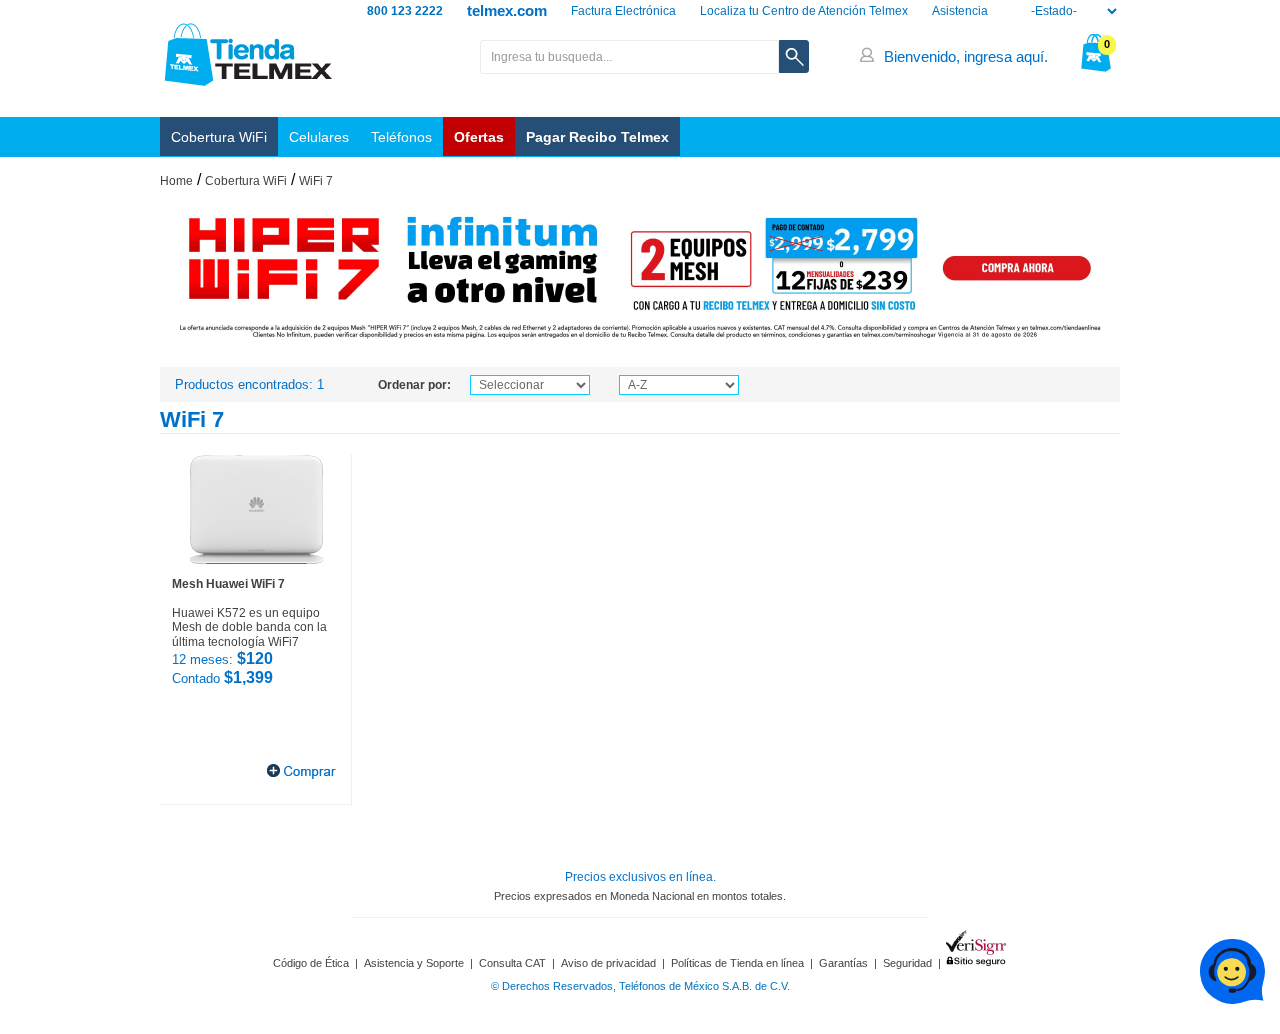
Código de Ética (311, 963)
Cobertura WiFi (219, 137)
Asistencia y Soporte (414, 963)
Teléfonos (401, 137)
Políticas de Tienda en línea (737, 963)
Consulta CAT (512, 963)
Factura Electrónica (623, 11)
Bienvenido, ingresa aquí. (966, 56)
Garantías (843, 963)
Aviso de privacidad (608, 963)
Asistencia (960, 11)
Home (176, 181)
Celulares (319, 137)
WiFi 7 (316, 181)
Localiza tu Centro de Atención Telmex (804, 11)
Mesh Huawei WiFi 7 (228, 584)
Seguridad (907, 963)
